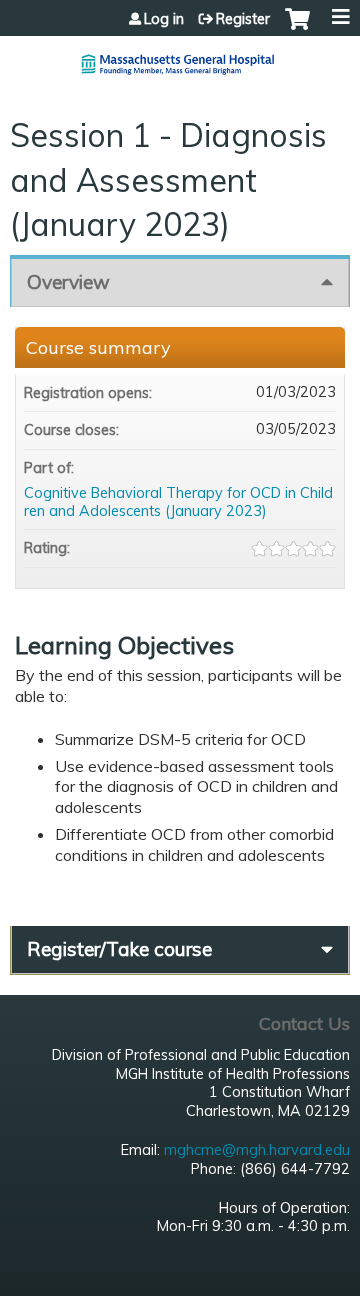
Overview (68, 282)
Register (243, 19)
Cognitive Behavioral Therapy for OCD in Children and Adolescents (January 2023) (178, 502)
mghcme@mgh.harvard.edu (257, 1150)
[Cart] (297, 29)
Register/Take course (119, 949)
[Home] (180, 56)
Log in (164, 19)
